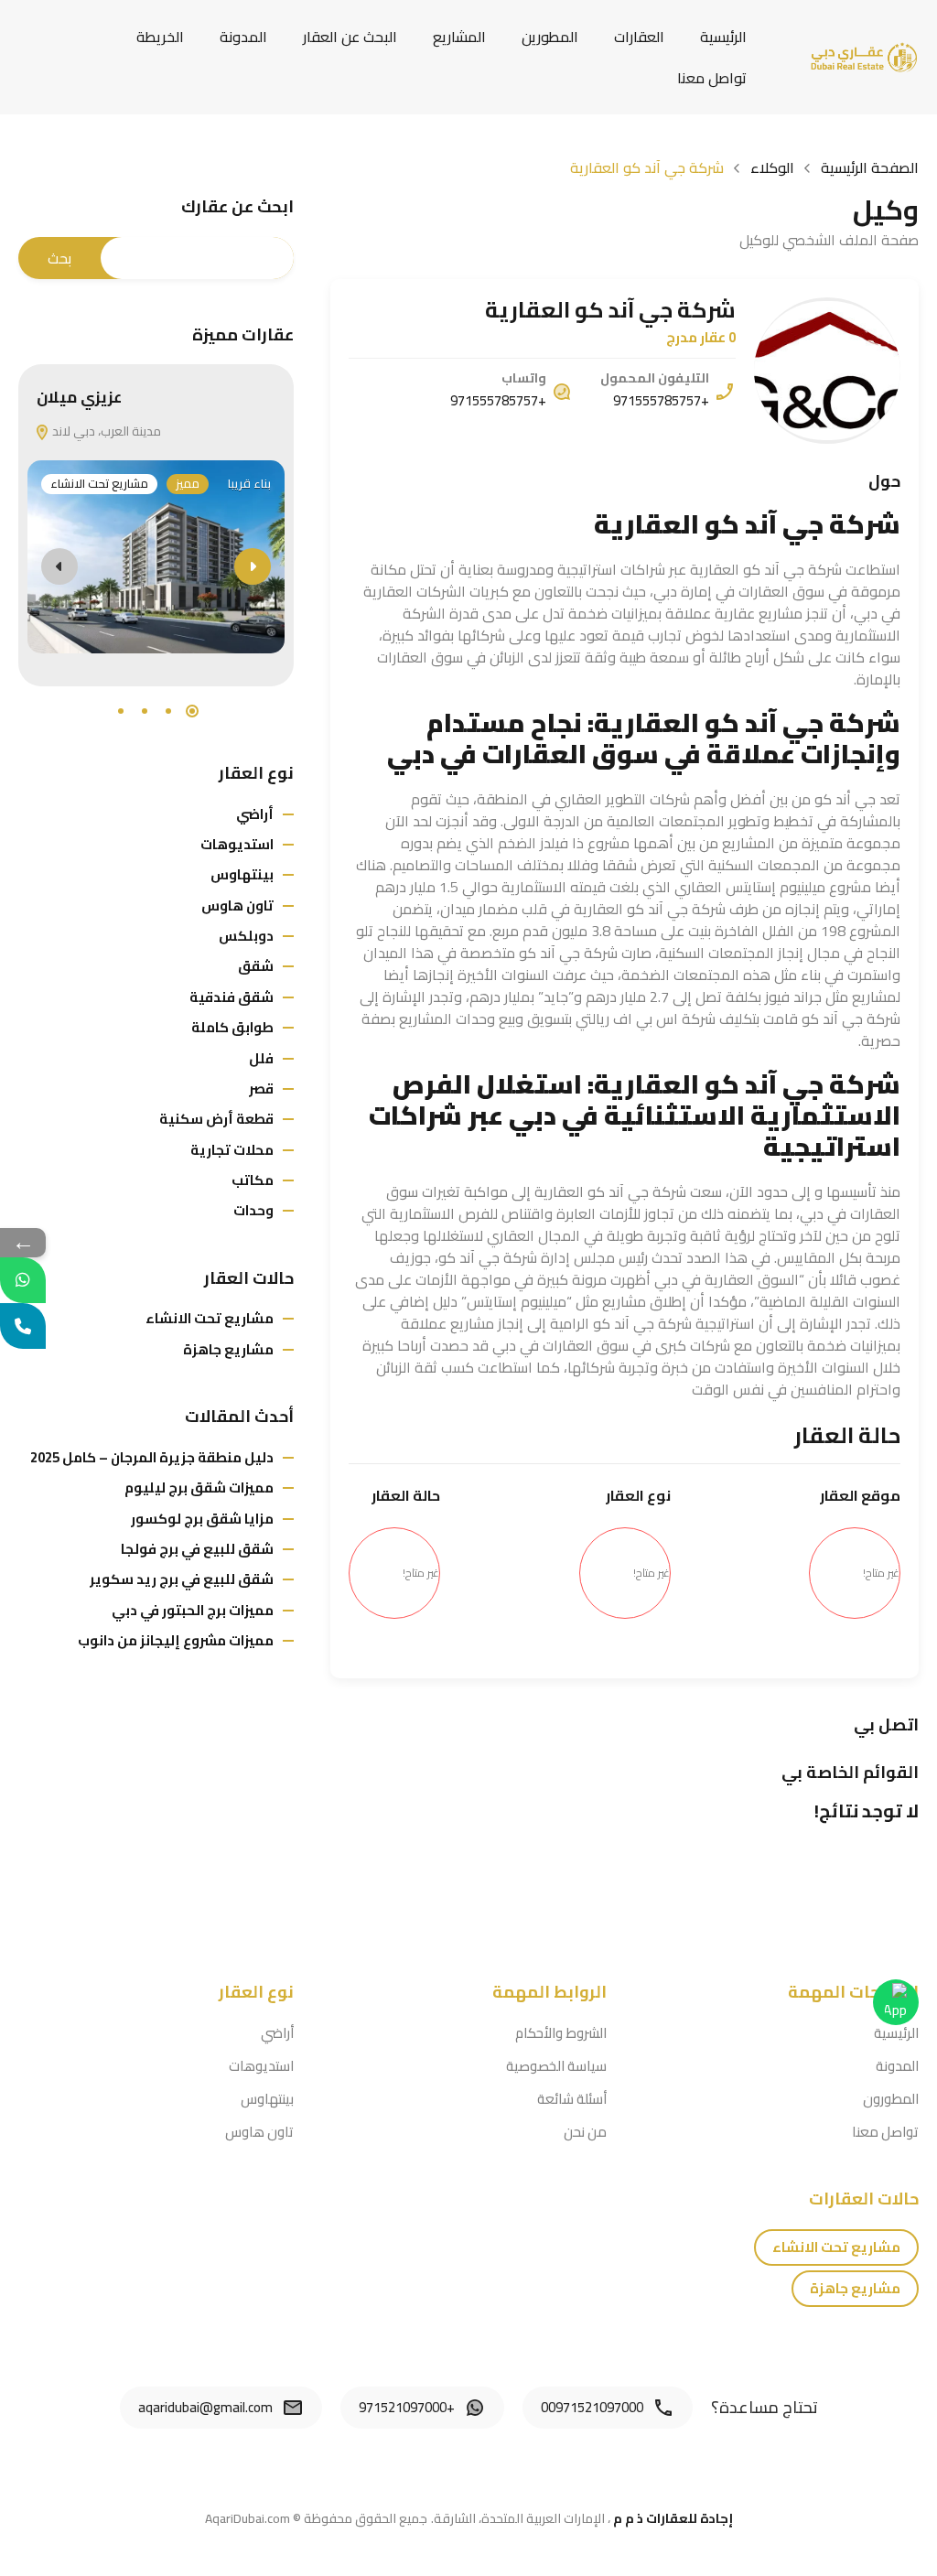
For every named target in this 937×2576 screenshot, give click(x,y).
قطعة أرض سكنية (216, 1119)
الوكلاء (772, 167)
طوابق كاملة (232, 1027)
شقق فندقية (232, 997)
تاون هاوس (237, 905)
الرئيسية (723, 37)
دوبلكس (246, 936)
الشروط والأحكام (561, 2033)
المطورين (550, 37)
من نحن (585, 2132)
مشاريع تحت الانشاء (99, 484)
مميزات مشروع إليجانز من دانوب (176, 1640)
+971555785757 (661, 400)
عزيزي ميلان (79, 397)
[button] (192, 711)
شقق (256, 966)
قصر (261, 1089)
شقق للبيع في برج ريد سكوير (182, 1579)
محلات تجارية (232, 1150)
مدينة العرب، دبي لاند (105, 431)
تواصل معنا (712, 78)
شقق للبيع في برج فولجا (197, 1549)
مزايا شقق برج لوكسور (202, 1519)
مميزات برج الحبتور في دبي (193, 1610)
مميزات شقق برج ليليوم (199, 1487)
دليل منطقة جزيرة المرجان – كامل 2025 (152, 1457)
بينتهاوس (242, 874)
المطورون (891, 2099)
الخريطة (160, 37)
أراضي (255, 814)
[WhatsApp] (23, 1280)
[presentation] (59, 566)
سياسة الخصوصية (556, 2066)
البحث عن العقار (350, 37)
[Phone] (23, 1326)
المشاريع (459, 37)
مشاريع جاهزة (228, 1349)
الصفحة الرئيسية (870, 167)
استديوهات (237, 844)
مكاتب (253, 1180)
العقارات (639, 37)
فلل (261, 1058)
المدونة (243, 37)
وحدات (253, 1210)
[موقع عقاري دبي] (864, 56)
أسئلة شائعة (572, 2099)
